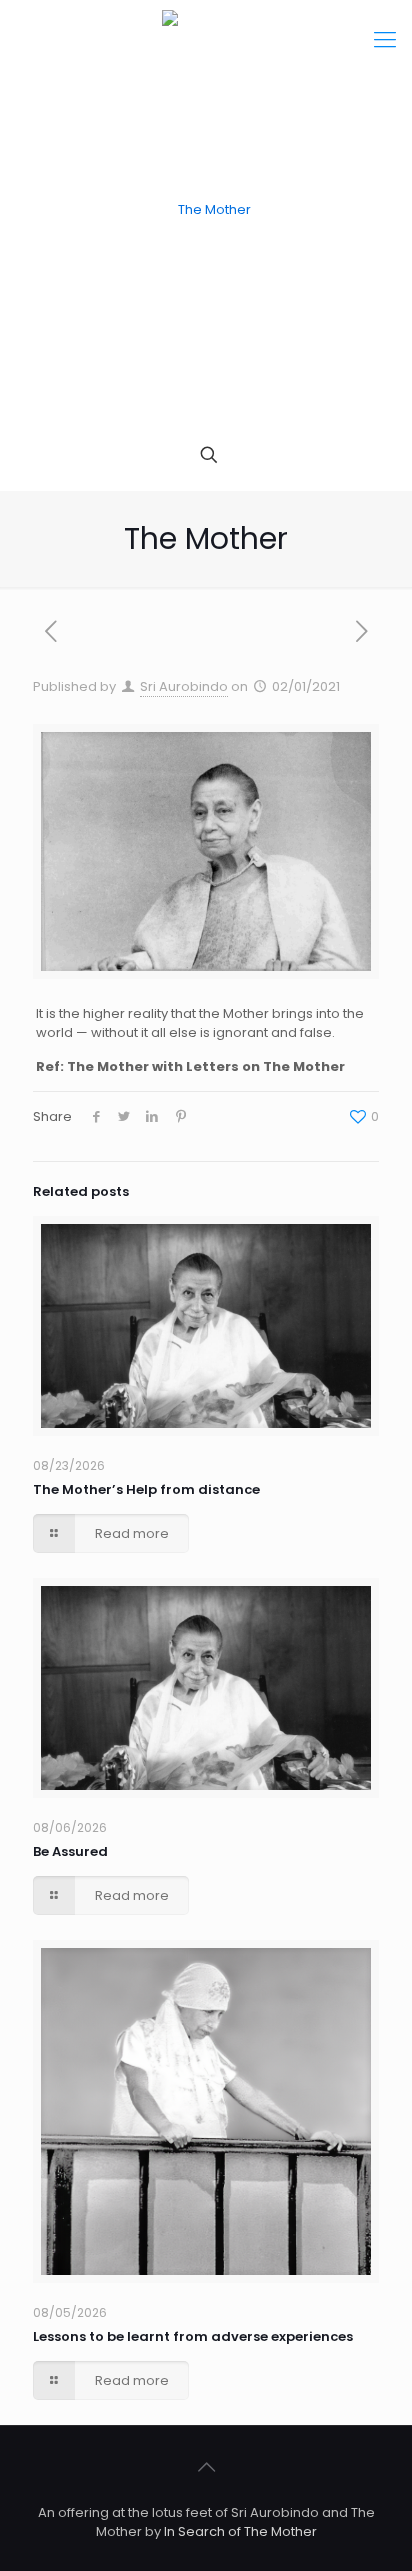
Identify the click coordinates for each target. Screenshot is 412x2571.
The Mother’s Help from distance (146, 1489)
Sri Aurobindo (184, 686)
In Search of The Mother (240, 2531)
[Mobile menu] (385, 40)
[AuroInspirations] (206, 210)
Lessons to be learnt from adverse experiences (193, 2336)
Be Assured (70, 1851)
